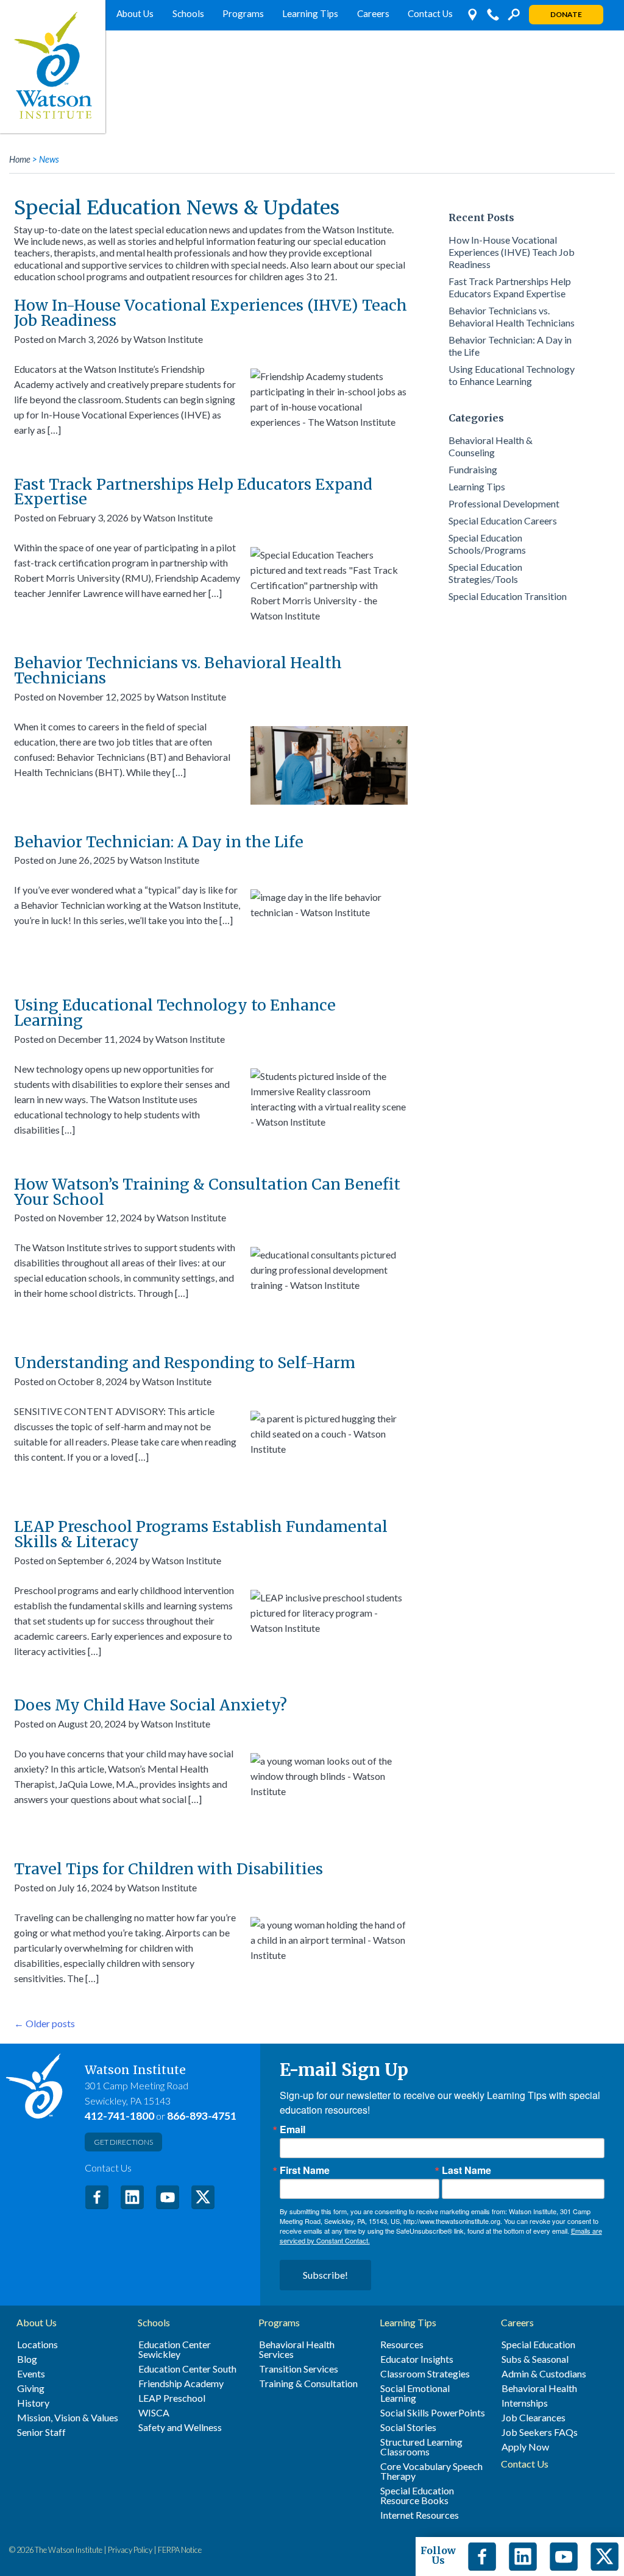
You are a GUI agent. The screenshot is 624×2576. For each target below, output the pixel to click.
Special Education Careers (503, 520)
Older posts (44, 2023)
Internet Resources (420, 2515)
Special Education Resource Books (417, 2496)
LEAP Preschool (172, 2398)
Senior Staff (41, 2432)
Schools (188, 13)
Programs (243, 13)
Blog (27, 2359)
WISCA (154, 2413)
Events (31, 2374)
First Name (305, 2170)
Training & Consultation (308, 2384)
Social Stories (408, 2427)
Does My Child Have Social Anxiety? (151, 1705)
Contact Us (430, 13)
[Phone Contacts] (493, 15)
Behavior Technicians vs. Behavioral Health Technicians (178, 670)
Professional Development (504, 503)
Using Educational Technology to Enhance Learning (175, 1013)
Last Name (466, 2170)
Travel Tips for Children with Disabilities (168, 1869)
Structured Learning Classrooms (421, 2447)
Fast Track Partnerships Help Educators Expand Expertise (193, 492)
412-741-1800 (119, 2116)
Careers (373, 13)
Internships (525, 2403)
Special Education (538, 2345)
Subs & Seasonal (535, 2359)
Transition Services (299, 2369)
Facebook (97, 2197)
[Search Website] (514, 15)
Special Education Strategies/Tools (485, 573)
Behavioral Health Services (297, 2349)
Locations (37, 2345)
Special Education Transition (508, 596)
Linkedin (523, 2557)
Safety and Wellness (180, 2427)
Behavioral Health (539, 2388)
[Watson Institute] (53, 67)
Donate (566, 14)
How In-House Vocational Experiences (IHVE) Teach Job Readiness (211, 313)
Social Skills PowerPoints (433, 2413)
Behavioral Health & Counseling (491, 446)
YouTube (168, 2197)
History (33, 2403)
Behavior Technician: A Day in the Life (159, 842)
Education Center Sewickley (175, 2349)
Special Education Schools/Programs (487, 544)
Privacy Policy (130, 2550)
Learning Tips (310, 13)
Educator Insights (417, 2359)
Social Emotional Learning (415, 2393)
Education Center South (187, 2369)
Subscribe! (325, 2275)
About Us (135, 13)
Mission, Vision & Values (68, 2418)
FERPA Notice (180, 2550)
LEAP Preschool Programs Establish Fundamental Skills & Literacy (201, 1534)
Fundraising (473, 469)
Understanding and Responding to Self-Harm (185, 1363)
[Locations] (472, 15)
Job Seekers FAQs (540, 2432)
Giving (31, 2388)
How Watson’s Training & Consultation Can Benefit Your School (207, 1192)
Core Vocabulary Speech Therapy (431, 2471)
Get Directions (123, 2142)
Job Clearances (534, 2418)
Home (20, 159)
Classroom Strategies (425, 2374)
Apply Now (525, 2447)
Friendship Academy (181, 2384)
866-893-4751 (202, 2116)
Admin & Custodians (544, 2374)
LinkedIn (132, 2197)
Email (292, 2130)
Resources (402, 2345)
